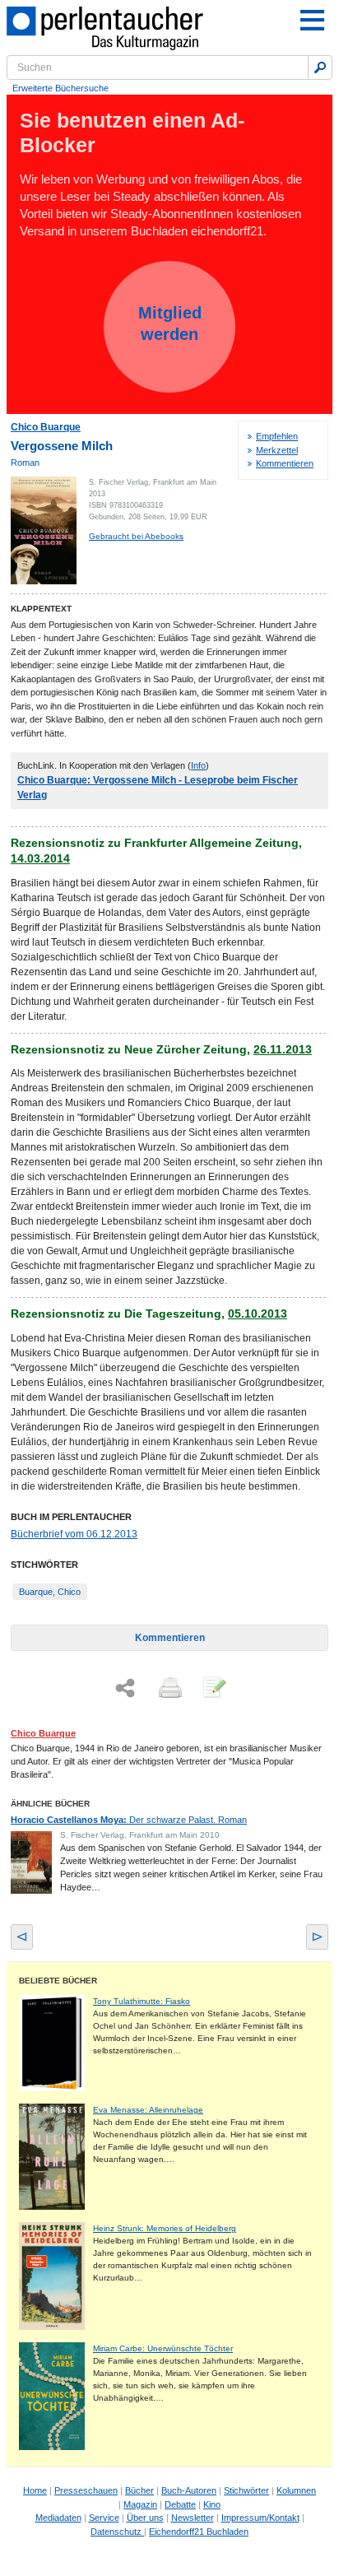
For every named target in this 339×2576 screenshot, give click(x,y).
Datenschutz (117, 2532)
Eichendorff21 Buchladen (199, 2532)
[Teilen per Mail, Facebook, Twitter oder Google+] (125, 1688)
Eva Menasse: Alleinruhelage (148, 2110)
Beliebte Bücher (58, 1981)
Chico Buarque (46, 427)
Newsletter (193, 2518)
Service (104, 2518)
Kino (212, 2504)
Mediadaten (58, 2518)
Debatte (180, 2504)
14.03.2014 (40, 858)
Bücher (139, 2490)
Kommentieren (285, 463)
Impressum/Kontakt (260, 2518)
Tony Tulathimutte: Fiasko (142, 2001)
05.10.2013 (258, 1314)
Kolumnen (296, 2490)
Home (35, 2490)
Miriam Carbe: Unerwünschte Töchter (163, 2348)
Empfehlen (277, 436)
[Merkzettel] (213, 1689)
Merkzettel (277, 450)
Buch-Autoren (189, 2490)
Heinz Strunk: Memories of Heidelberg (165, 2228)
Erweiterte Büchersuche (60, 88)
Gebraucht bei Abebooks (136, 536)
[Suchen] (320, 67)
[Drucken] (169, 1689)
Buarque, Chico (50, 1592)
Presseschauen (86, 2490)
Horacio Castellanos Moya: (129, 1820)
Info (198, 765)
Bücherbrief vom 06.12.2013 (74, 1534)
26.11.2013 (283, 1049)
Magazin (140, 2504)
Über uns (145, 2518)
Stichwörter (246, 2490)
